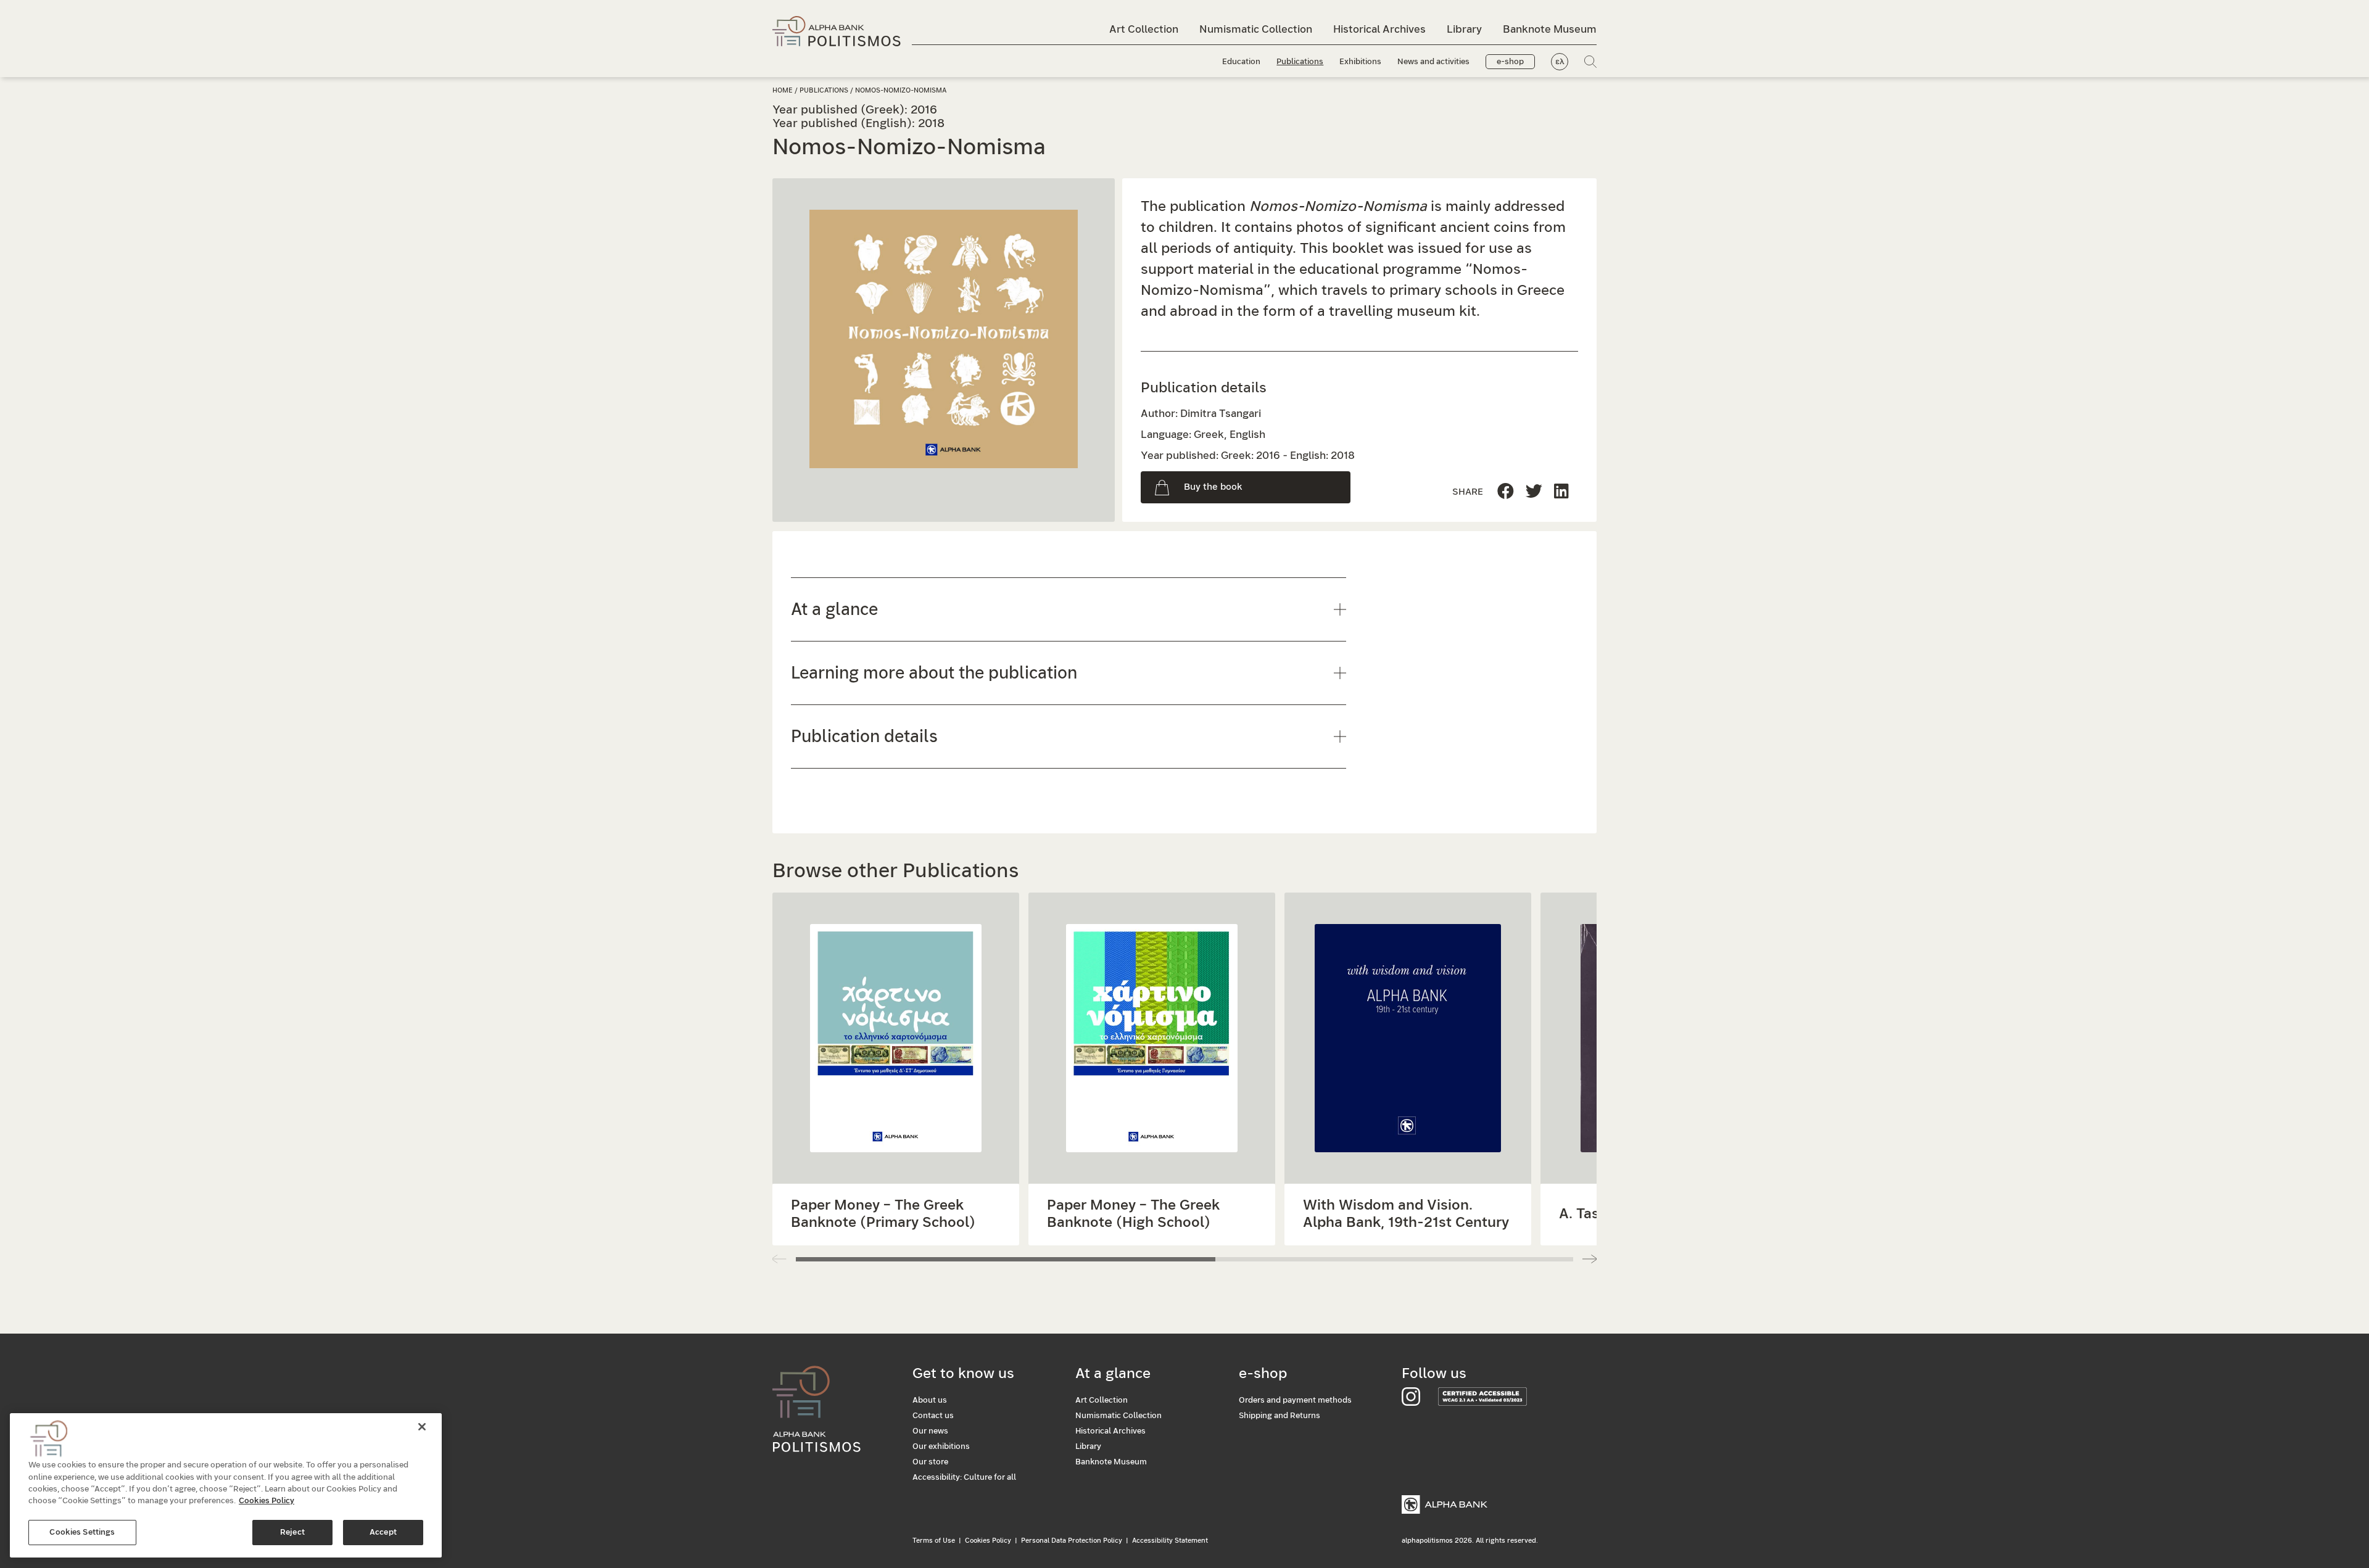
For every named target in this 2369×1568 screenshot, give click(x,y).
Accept (383, 1533)
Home (783, 90)
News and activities (1433, 62)
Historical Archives (1379, 29)
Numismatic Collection (1256, 29)
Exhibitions (1360, 62)
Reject (292, 1533)
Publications (1300, 62)
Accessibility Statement (1170, 1541)
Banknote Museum (1550, 29)
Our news (930, 1431)
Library (1464, 29)
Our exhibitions (941, 1447)
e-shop (1510, 62)
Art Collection (1144, 29)
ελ (1560, 62)
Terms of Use (934, 1541)
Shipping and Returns (1280, 1416)
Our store (930, 1462)
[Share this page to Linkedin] (1534, 492)
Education (1241, 62)
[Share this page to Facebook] (1506, 492)
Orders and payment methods (1295, 1401)
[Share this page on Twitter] (1561, 492)
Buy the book (1213, 487)
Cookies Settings (82, 1533)
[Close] (422, 1427)
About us (930, 1401)
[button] (1590, 1259)
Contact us (933, 1416)
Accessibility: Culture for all (964, 1478)
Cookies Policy (988, 1541)
